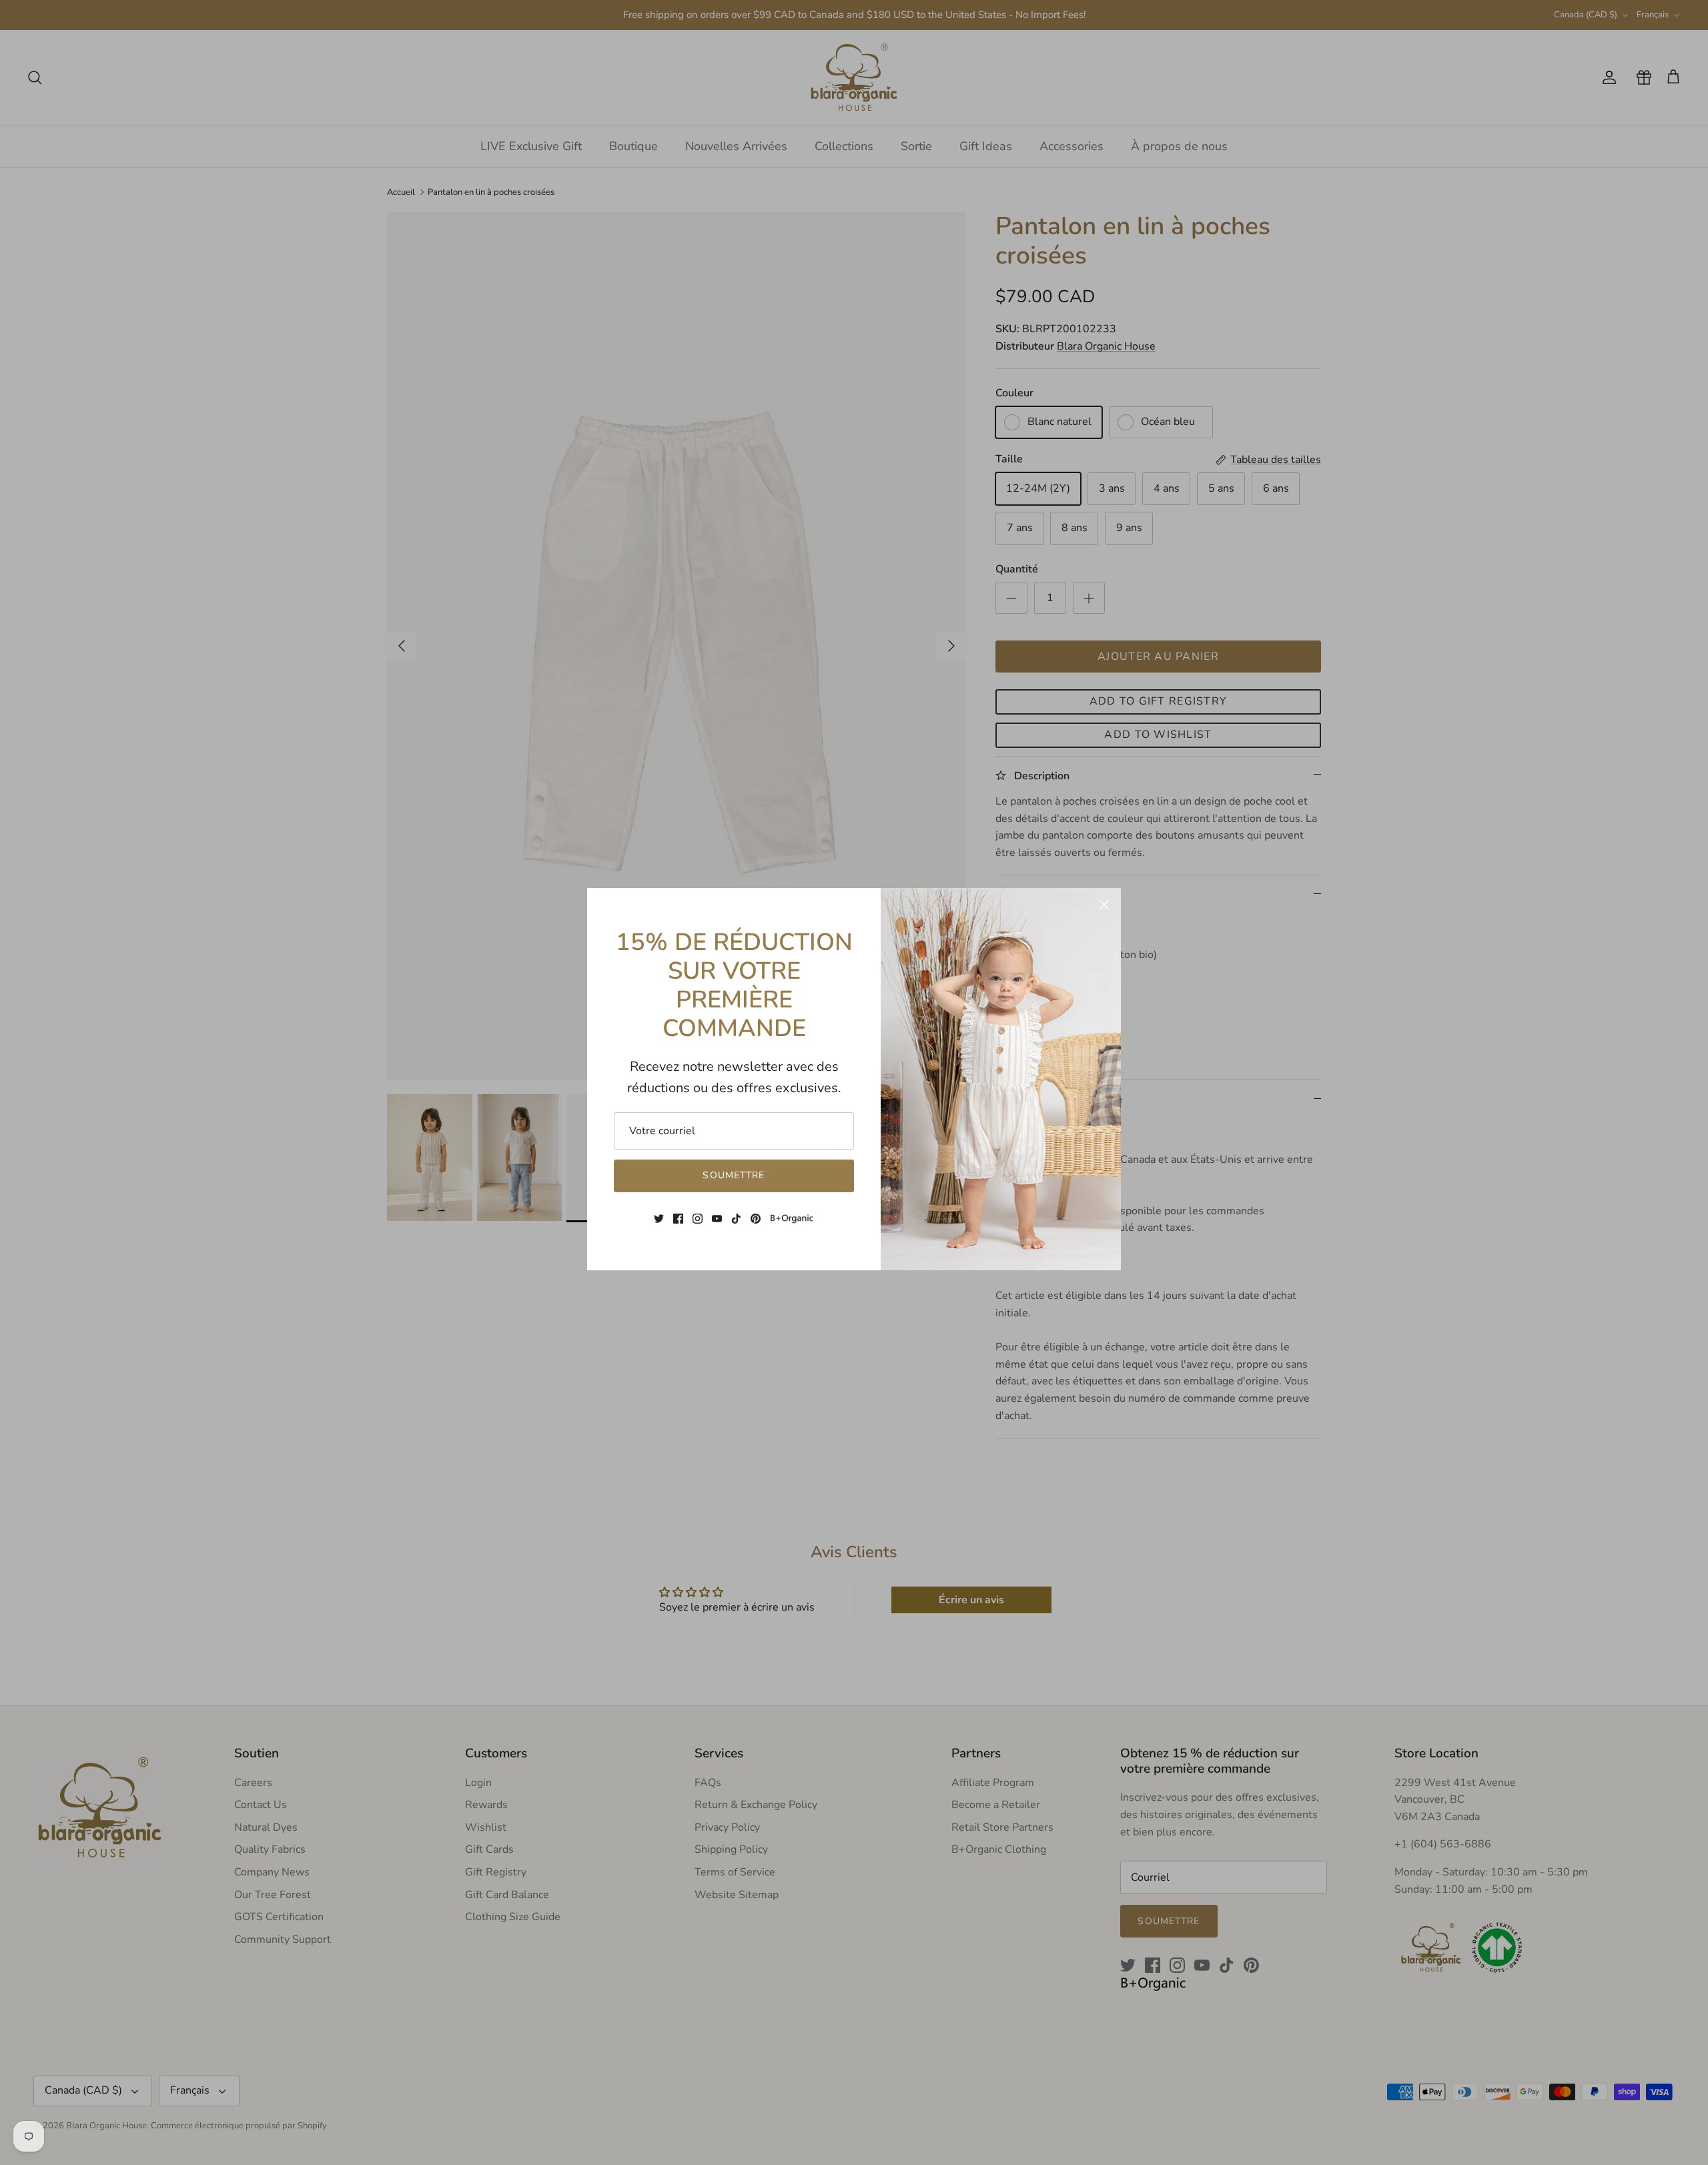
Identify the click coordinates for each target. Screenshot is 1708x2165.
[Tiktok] (736, 1219)
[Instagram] (698, 1219)
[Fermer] (1104, 905)
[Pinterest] (756, 1219)
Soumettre (734, 1175)
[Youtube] (717, 1219)
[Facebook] (678, 1219)
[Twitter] (659, 1219)
